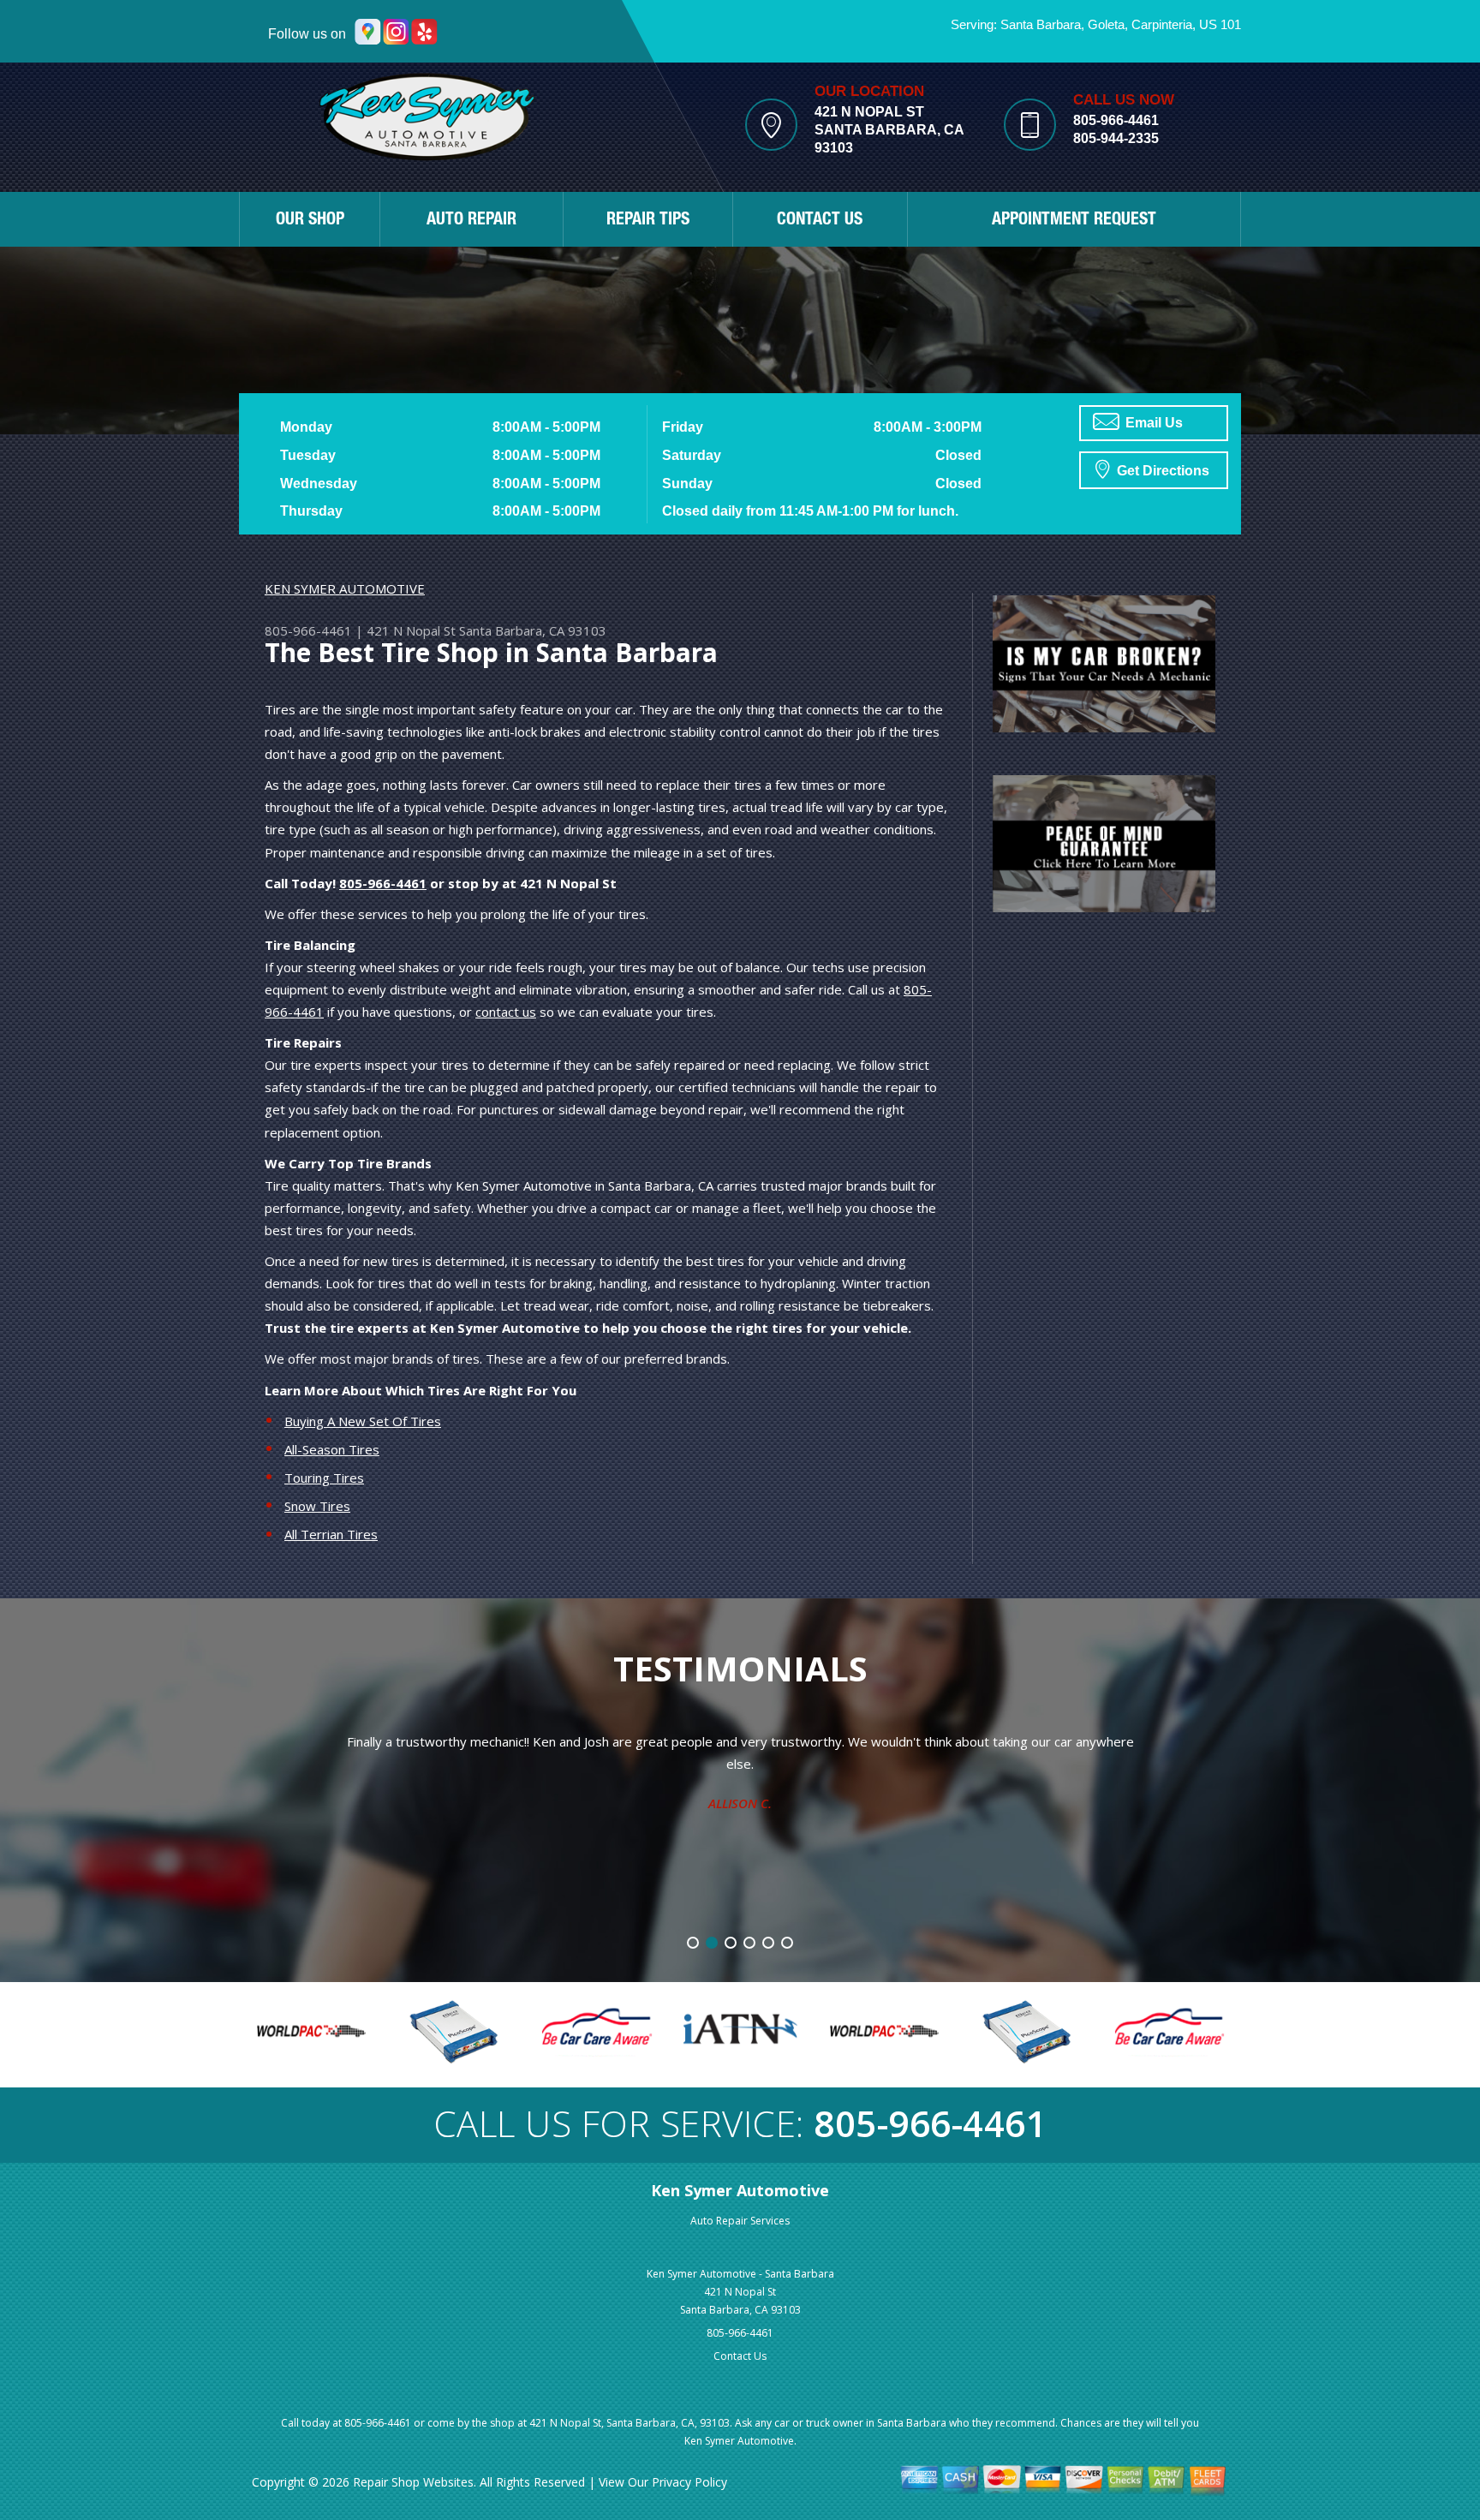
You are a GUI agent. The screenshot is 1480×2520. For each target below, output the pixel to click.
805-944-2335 (1116, 138)
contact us (506, 1012)
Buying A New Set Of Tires (363, 1421)
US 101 (1220, 24)
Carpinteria (1162, 24)
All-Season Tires (332, 1449)
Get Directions (1161, 471)
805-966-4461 (1116, 120)
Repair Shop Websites (413, 2482)
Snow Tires (317, 1506)
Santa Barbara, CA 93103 (533, 630)
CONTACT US (820, 221)
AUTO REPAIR (471, 221)
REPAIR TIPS (648, 221)
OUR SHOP (310, 221)
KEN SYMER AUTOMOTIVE (345, 588)
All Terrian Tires (331, 1534)
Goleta (1106, 24)
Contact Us (740, 2356)
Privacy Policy (689, 2482)
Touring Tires (324, 1478)
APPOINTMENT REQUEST (1074, 221)
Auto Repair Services (740, 2221)
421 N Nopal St (411, 630)
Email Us (1152, 423)
